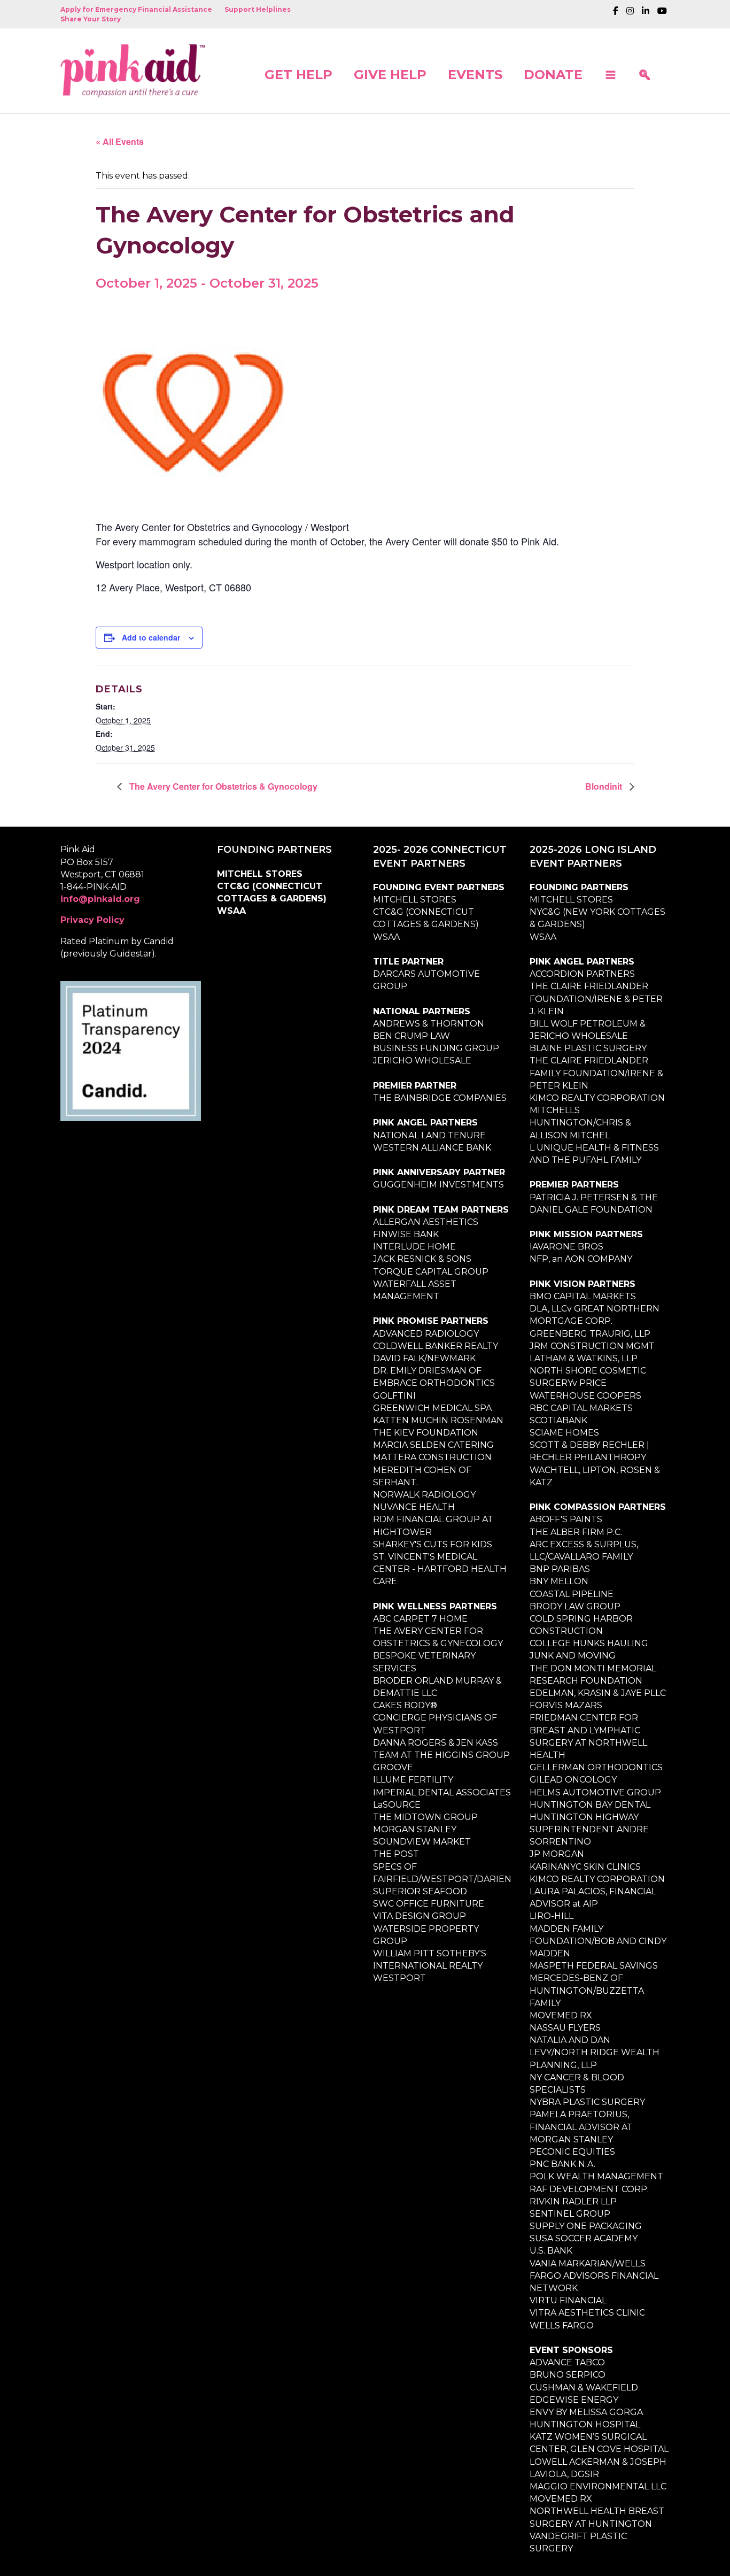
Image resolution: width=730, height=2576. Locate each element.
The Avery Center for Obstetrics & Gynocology (222, 786)
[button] (610, 71)
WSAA (231, 911)
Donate (553, 74)
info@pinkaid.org (100, 899)
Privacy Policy (92, 920)
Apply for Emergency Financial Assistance (136, 9)
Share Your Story (91, 19)
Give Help (390, 74)
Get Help (298, 74)
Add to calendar (151, 637)
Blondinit (605, 786)
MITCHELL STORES (260, 874)
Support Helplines (258, 9)
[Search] (644, 71)
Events (475, 74)
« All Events (120, 141)
